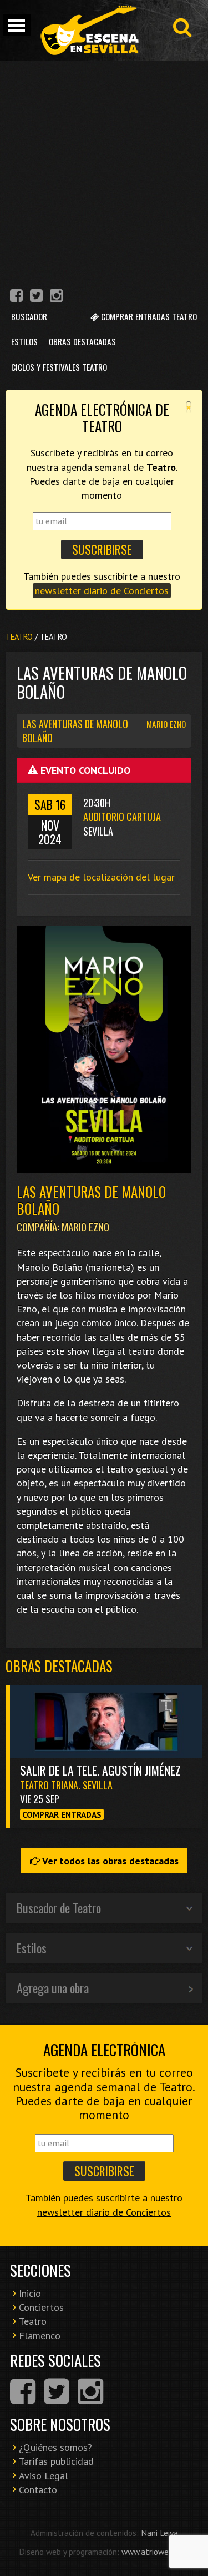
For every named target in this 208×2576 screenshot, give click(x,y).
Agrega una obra (53, 1988)
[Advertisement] (104, 171)
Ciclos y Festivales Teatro (59, 367)
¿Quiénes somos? (55, 2447)
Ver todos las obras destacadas (109, 1861)
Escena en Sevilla (89, 31)
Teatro (19, 637)
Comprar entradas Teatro (148, 316)
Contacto (38, 2490)
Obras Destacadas (82, 341)
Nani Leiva (159, 2533)
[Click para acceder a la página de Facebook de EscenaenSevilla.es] (16, 297)
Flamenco (40, 2336)
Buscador (29, 316)
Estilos (24, 341)
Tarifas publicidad (56, 2461)
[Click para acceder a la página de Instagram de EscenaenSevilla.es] (56, 297)
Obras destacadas (59, 1666)
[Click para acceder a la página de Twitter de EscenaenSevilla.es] (36, 297)
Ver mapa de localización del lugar (101, 877)
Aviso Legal (44, 2476)
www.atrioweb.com (155, 2552)
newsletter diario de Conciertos (102, 591)
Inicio (30, 2293)
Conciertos (41, 2307)
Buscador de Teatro (59, 1908)
